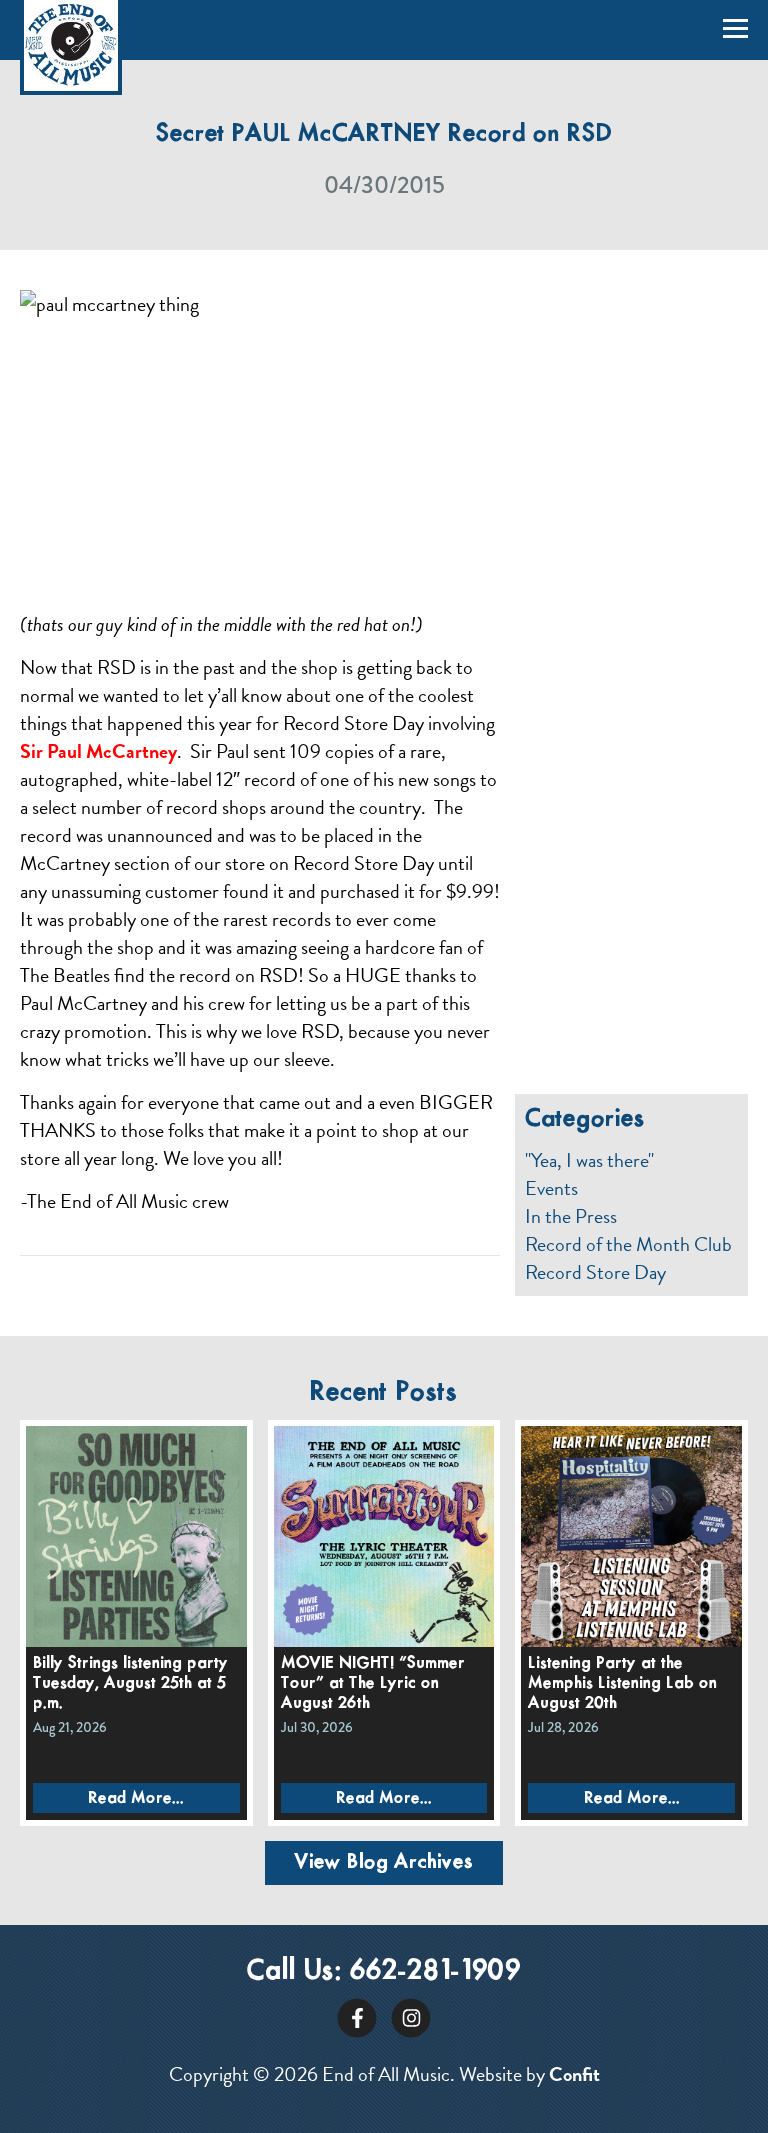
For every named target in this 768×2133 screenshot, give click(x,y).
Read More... (136, 1798)
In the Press (571, 1216)
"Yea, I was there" (589, 1160)
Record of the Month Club (628, 1244)
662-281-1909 (435, 1971)
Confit (574, 2074)
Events (551, 1188)
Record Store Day (595, 1272)
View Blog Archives (384, 1862)
